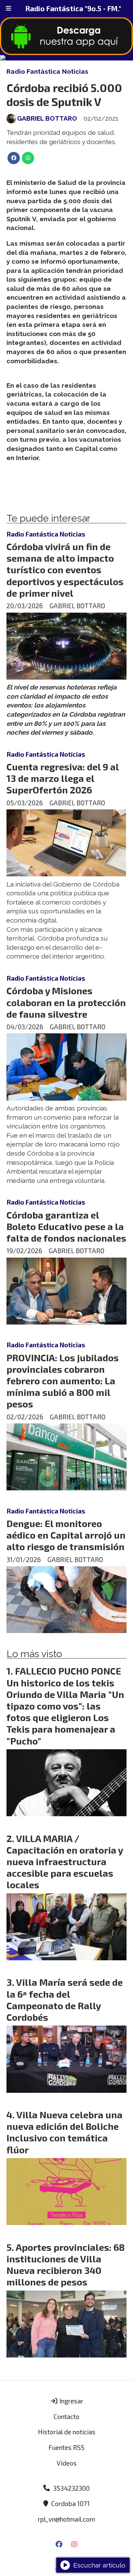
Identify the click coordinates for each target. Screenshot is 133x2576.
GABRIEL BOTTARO (47, 118)
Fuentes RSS (66, 2447)
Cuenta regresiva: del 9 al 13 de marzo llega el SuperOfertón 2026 (63, 778)
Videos (67, 2463)
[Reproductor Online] (66, 58)
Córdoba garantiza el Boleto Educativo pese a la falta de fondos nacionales (66, 1226)
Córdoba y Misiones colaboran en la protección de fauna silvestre (66, 1002)
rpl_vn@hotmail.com (66, 2519)
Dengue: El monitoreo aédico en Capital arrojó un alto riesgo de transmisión (66, 1535)
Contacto (66, 2416)
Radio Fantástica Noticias (47, 71)
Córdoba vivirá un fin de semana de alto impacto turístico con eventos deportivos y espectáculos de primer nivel (65, 570)
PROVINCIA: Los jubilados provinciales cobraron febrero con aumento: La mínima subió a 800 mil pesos (63, 1381)
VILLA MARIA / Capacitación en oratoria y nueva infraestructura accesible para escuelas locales (65, 1862)
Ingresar (71, 2401)
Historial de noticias (67, 2432)
